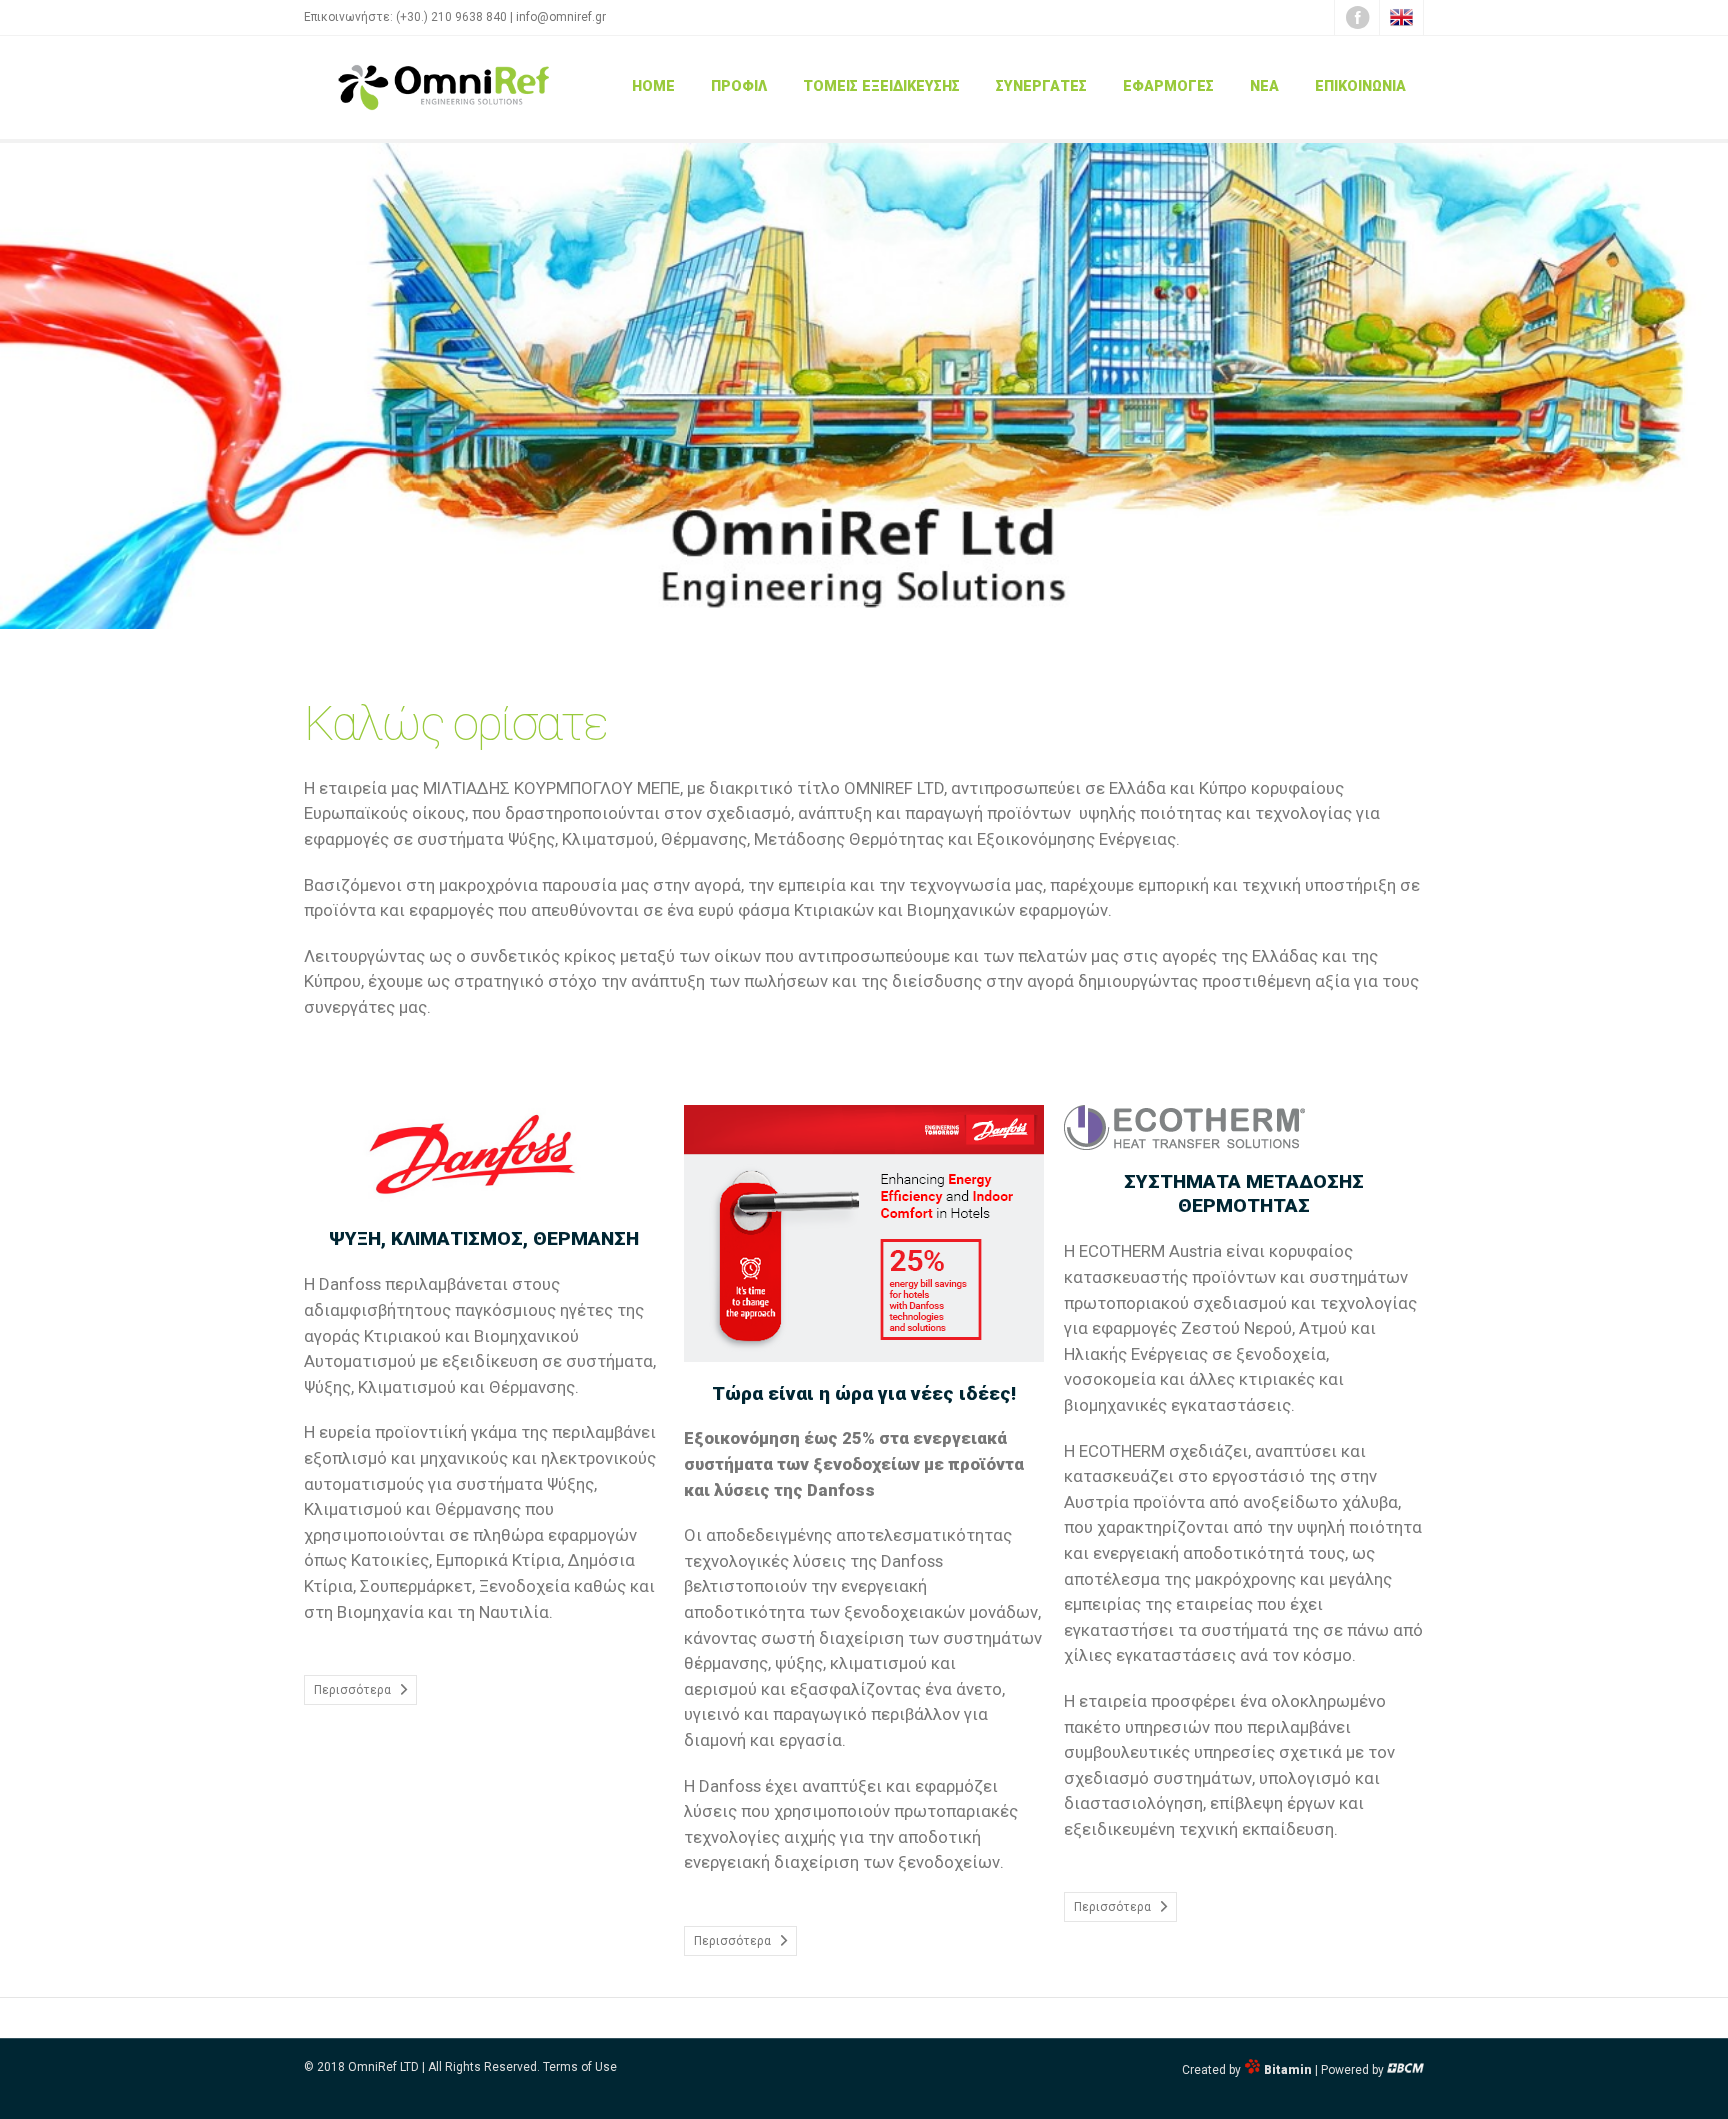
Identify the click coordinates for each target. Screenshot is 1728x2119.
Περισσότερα (352, 1690)
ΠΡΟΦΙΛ (739, 86)
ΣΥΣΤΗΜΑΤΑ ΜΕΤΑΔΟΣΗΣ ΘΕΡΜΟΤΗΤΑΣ (1244, 1194)
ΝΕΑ (1264, 86)
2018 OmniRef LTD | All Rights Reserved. (428, 2067)
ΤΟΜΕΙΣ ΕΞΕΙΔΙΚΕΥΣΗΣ (881, 86)
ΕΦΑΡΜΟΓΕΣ (1168, 86)
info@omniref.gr (561, 17)
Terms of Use (580, 2067)
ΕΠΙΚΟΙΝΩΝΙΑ (1360, 86)
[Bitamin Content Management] (1405, 2070)
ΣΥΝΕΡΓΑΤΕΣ (1041, 86)
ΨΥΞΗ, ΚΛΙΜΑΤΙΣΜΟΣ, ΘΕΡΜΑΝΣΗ (484, 1238)
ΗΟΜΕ (653, 86)
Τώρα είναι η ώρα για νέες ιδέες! (864, 1393)
